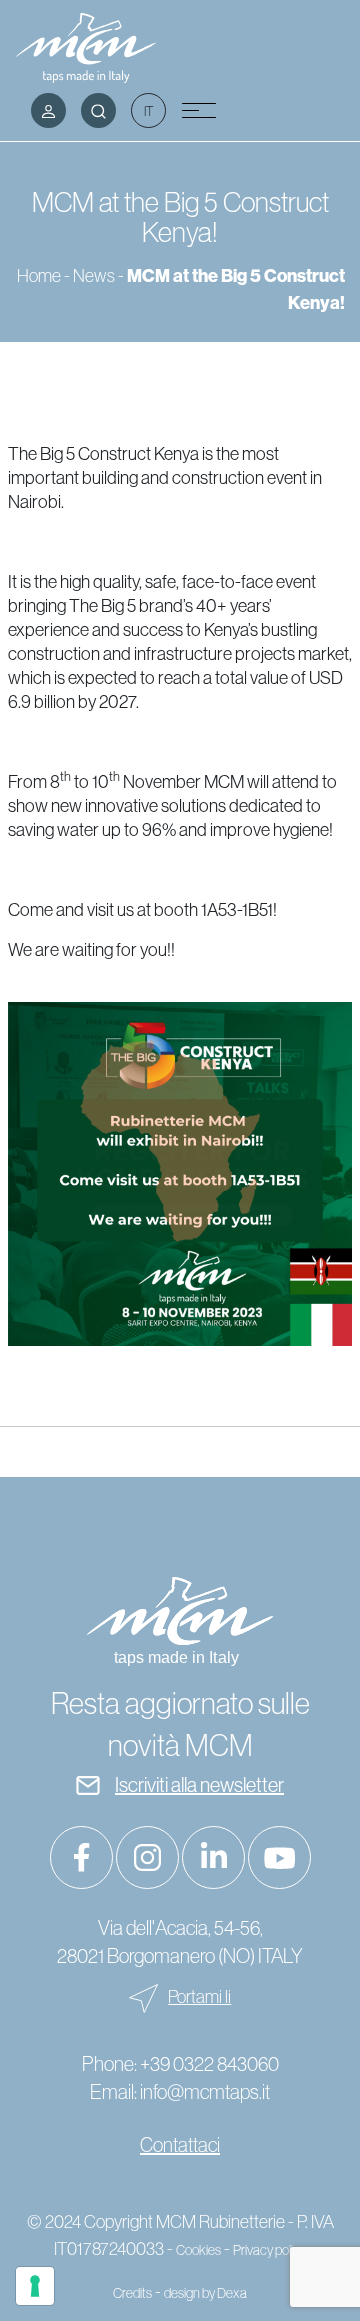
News (94, 276)
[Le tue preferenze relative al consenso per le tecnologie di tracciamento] (35, 2286)
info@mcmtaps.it (205, 2092)
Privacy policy (269, 2250)
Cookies (198, 2250)
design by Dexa (205, 2293)
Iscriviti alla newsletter (199, 1785)
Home (39, 276)
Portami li (199, 1997)
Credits (132, 2293)
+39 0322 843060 (209, 2064)
